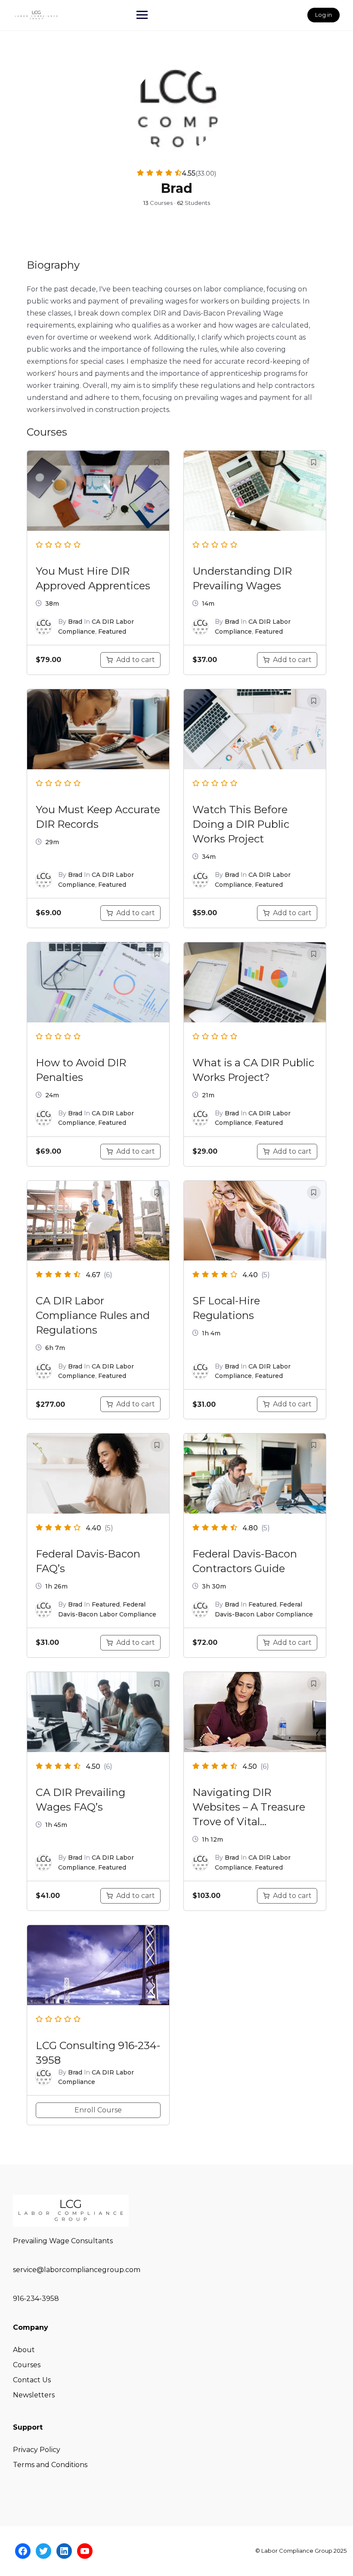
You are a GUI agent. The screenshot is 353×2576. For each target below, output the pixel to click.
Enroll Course (98, 2110)
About (24, 2350)
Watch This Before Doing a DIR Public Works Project (241, 824)
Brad (75, 622)
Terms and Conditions (50, 2465)
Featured (112, 632)
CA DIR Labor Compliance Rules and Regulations (93, 1315)
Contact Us (32, 2380)
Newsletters (34, 2395)
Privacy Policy (37, 2450)
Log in (324, 15)
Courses (27, 2365)
